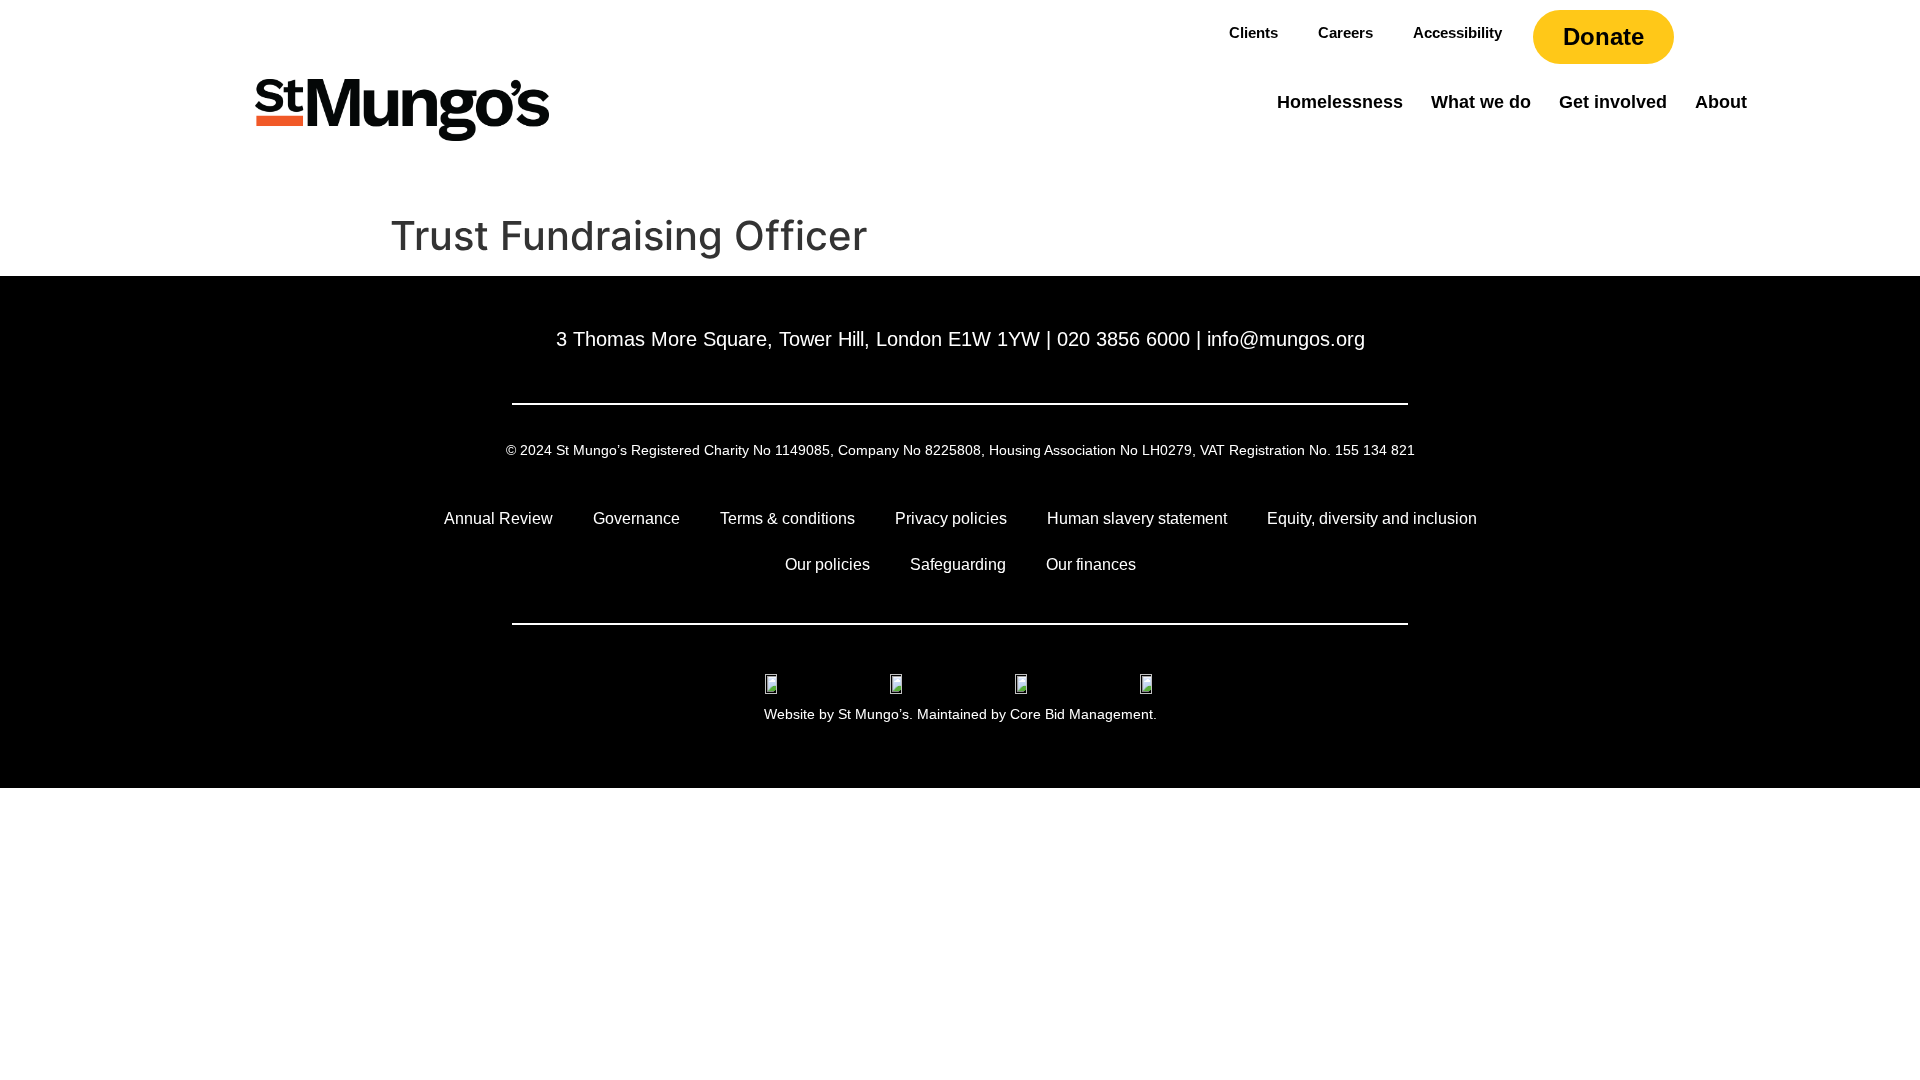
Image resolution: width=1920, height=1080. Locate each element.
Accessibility (1457, 32)
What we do (1481, 102)
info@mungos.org (1286, 339)
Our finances (1091, 564)
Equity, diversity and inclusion (1372, 518)
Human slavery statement (1137, 518)
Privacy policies (951, 518)
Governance (636, 518)
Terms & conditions (787, 518)
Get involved (1613, 102)
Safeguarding (958, 564)
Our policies (827, 564)
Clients (1253, 32)
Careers (1345, 32)
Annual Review (498, 518)
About (1721, 102)
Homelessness (1340, 102)
